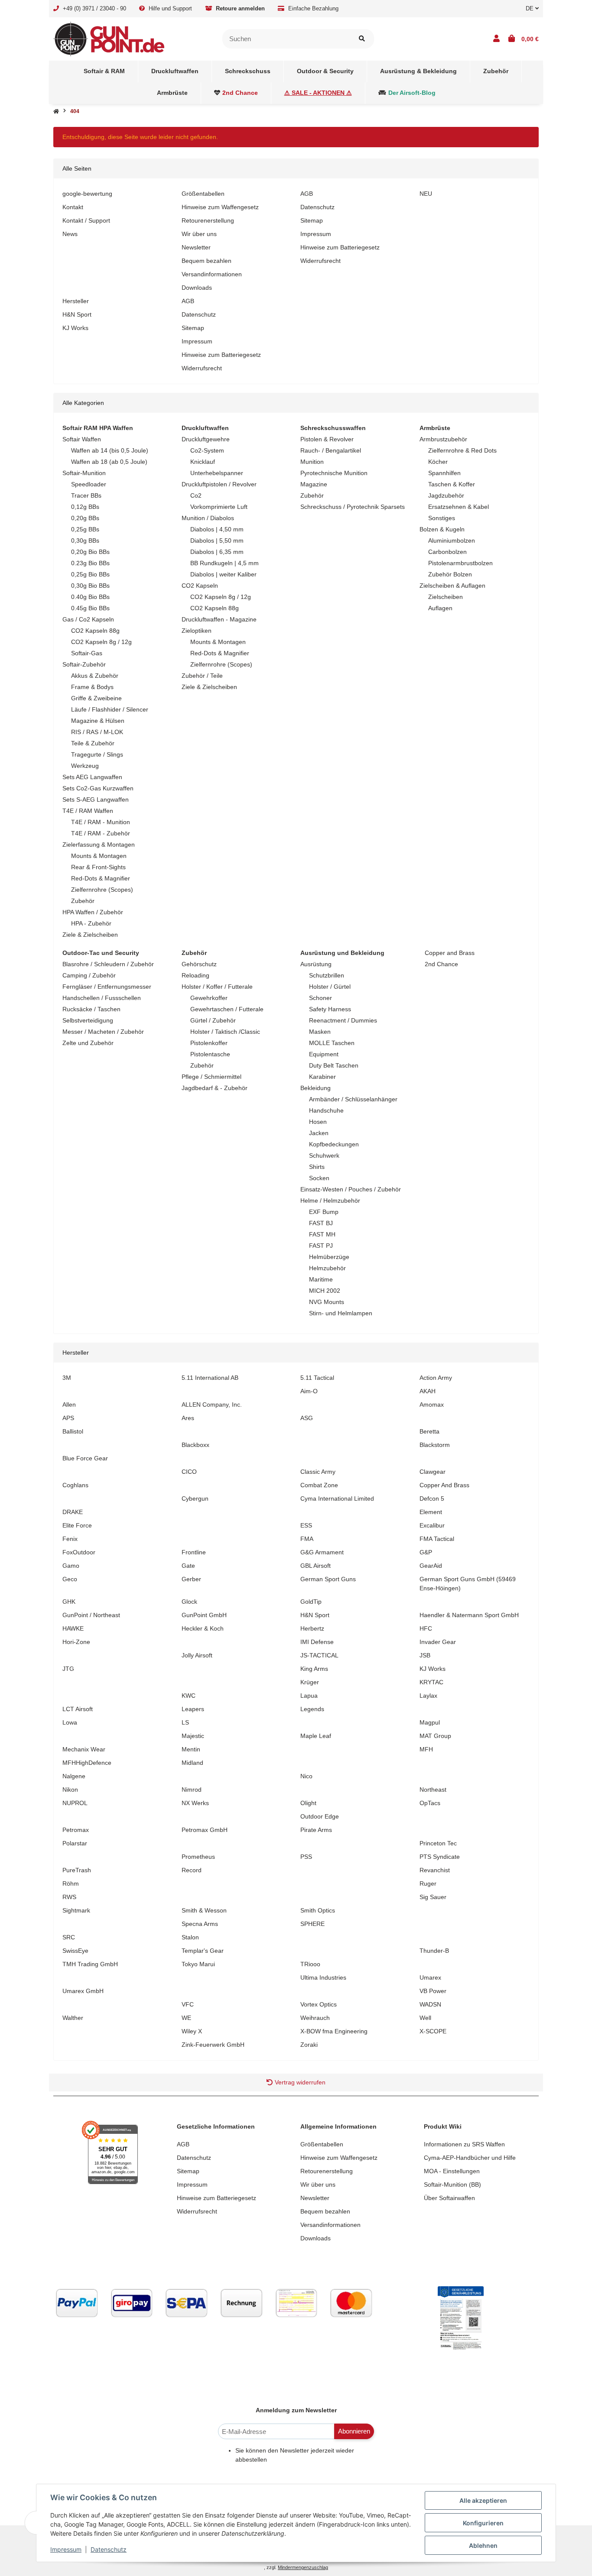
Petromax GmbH (205, 1830)
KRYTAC (431, 1682)
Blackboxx (195, 1445)
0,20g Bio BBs (90, 552)
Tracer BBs (86, 495)
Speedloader (89, 484)
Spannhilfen (444, 473)
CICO (189, 1472)
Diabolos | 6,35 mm (217, 552)
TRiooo (310, 1964)
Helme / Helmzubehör (330, 1201)
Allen (69, 1405)
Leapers (193, 1709)
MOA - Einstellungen (452, 2171)
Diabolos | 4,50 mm (217, 529)
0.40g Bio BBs (90, 597)
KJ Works (75, 328)
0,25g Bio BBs (90, 574)
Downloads (197, 288)
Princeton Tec (438, 1843)
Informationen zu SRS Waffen (464, 2144)
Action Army (436, 1378)
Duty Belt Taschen (334, 1065)
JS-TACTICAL (319, 1655)
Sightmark (76, 1910)
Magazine (314, 484)
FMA (307, 1539)
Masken (320, 1032)
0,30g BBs (85, 540)
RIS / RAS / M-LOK (97, 732)
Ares (188, 1418)
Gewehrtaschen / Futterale (227, 1009)
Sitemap (312, 220)
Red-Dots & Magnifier (101, 878)
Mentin (191, 1749)
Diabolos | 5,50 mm (217, 540)
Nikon (70, 1790)
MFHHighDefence (87, 1763)
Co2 (196, 495)
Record (192, 1870)
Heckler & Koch (203, 1628)
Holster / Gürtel (330, 987)
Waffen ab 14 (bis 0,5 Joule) (110, 450)
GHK (69, 1602)
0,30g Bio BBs (90, 586)
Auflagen (440, 608)
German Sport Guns (328, 1579)
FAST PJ (321, 1246)
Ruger (428, 1883)
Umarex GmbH (83, 1991)
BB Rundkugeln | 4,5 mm (224, 563)
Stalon (190, 1937)
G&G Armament (322, 1552)
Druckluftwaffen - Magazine (219, 619)
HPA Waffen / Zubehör (93, 912)
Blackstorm (435, 1445)
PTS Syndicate (440, 1857)
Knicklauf (203, 462)
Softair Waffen (82, 439)
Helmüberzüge (329, 1257)
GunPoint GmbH (204, 1615)
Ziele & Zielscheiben (90, 935)
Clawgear (433, 1472)
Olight (308, 1803)
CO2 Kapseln (200, 586)
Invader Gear (438, 1642)
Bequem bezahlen (207, 261)
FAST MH (322, 1234)
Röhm (71, 1883)
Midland (192, 1763)
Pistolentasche (210, 1054)
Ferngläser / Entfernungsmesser (107, 987)
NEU (426, 194)
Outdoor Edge (320, 1816)
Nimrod (192, 1790)
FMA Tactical (437, 1539)
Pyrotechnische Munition (334, 473)
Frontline (194, 1552)
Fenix (70, 1539)
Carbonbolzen (447, 552)
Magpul (430, 1722)
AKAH (428, 1391)
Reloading (195, 975)
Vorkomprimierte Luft (219, 507)
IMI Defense (317, 1642)
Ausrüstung (316, 964)
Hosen (318, 1122)
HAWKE (73, 1628)
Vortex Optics (319, 2004)
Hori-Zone (76, 1642)
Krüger (310, 1682)
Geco (70, 1579)
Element (431, 1512)
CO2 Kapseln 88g (95, 631)
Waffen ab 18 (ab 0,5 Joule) (109, 462)
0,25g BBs (85, 529)
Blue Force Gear (85, 1458)
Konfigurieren (483, 2523)
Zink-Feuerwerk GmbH (213, 2045)
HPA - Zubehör (91, 923)
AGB (307, 194)
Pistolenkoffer (209, 1043)
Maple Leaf (316, 1736)
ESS (306, 1525)
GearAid (431, 1566)
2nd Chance (441, 964)
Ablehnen (483, 2545)
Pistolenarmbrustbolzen (460, 563)
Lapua (309, 1696)
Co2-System (207, 450)
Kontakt (73, 207)
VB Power (433, 1991)
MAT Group (435, 1736)
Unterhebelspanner (217, 473)
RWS (69, 1897)
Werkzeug (85, 766)
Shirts (317, 1167)
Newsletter (196, 247)
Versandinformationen (212, 274)
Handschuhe (326, 1110)
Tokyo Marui (198, 1964)
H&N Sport (77, 314)
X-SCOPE (433, 2031)
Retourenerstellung (208, 220)
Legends (312, 1709)
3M (67, 1378)
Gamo (71, 1566)
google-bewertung (87, 194)
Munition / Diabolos (208, 518)
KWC (189, 1696)
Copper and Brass (449, 953)
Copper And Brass (444, 1485)
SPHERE (312, 1924)
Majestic (193, 1736)
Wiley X (192, 2031)
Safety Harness (330, 1009)
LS (185, 1722)
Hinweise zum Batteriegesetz (340, 247)
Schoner (320, 998)
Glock (189, 1602)
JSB (425, 1655)
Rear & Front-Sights (98, 867)
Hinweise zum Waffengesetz (220, 207)
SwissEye (75, 1951)
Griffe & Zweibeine (96, 698)
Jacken (319, 1133)
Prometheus (198, 1857)
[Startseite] (56, 111)
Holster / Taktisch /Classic (225, 1032)
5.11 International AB (210, 1378)
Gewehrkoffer (209, 998)
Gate (188, 1566)
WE (186, 2018)
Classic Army (318, 1472)
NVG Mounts (327, 1302)
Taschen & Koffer (452, 484)
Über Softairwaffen (449, 2198)
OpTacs (430, 1803)
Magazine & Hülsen (98, 721)
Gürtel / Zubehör (213, 1020)
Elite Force (77, 1525)
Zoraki (309, 2045)
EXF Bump (324, 1212)
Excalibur (432, 1525)
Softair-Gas (87, 653)
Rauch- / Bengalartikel (331, 450)
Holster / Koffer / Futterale (217, 987)
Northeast (433, 1790)
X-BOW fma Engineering (334, 2031)
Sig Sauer (433, 1897)
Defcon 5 (432, 1498)
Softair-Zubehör (84, 664)
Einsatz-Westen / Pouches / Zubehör (351, 1189)
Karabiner (322, 1077)
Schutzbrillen (327, 975)
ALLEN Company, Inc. (212, 1405)
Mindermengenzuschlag (303, 2567)
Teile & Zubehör (93, 743)
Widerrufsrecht (320, 261)
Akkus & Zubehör (95, 676)
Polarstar (75, 1843)
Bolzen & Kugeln (442, 529)
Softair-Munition (84, 473)
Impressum (316, 234)
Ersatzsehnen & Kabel (459, 507)
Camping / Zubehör (89, 975)
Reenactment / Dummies (343, 1020)
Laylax (428, 1696)
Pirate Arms (316, 1830)
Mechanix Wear (84, 1749)
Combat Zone (319, 1485)
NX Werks (195, 1803)
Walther (73, 2018)
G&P (426, 1552)
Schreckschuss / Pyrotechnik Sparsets (353, 507)
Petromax (76, 1830)
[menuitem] (104, 71)
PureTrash (77, 1870)
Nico (306, 1776)
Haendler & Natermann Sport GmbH (469, 1615)
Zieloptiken (197, 631)
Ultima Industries (323, 1977)
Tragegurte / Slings (97, 754)
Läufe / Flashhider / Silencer (110, 709)
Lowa (70, 1722)
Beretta (429, 1431)
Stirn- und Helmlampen (341, 1313)
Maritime (321, 1279)
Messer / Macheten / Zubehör (103, 1032)
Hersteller (76, 301)
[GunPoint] (109, 38)
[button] (496, 39)
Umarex (430, 1977)
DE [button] (530, 8)
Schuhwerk (324, 1155)
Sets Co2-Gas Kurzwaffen (98, 788)
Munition (312, 462)
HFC (426, 1628)
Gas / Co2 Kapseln (88, 619)
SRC (69, 1937)
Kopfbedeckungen (334, 1144)
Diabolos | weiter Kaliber (223, 574)
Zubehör (83, 901)
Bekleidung (316, 1088)
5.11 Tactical (317, 1378)
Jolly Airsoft (197, 1655)
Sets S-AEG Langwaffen (96, 799)
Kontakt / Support (86, 220)
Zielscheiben (446, 597)
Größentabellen (203, 194)
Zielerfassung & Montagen (99, 845)
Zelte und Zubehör (88, 1043)
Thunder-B (434, 1951)
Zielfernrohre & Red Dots (462, 450)
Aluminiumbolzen (452, 540)
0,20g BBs (85, 518)
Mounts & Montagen (99, 856)
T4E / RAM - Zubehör (101, 833)
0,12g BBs (85, 507)
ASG (307, 1418)
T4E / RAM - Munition (101, 822)
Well (425, 2018)
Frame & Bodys (92, 687)
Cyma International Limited (337, 1498)
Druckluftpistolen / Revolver (219, 484)
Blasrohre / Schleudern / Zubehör (108, 964)
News (70, 234)
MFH (426, 1749)
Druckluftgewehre (206, 439)
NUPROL (75, 1803)
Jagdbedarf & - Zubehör (215, 1088)
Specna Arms (200, 1924)
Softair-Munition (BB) (452, 2184)
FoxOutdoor (79, 1552)
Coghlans (75, 1485)
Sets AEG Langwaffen (92, 777)
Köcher (438, 462)
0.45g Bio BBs (90, 608)
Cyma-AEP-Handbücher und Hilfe (470, 2158)
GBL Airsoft (316, 1566)
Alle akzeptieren (483, 2500)
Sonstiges (442, 518)
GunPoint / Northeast (91, 1615)
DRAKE (73, 1512)
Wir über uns (199, 234)
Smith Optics (318, 1910)
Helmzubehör (327, 1268)
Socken (319, 1178)
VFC (188, 2004)
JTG (68, 1669)
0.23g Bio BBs (90, 563)
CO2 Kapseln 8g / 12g (101, 642)
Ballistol (73, 1431)
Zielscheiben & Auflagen (452, 586)
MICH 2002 (325, 1291)
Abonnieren (354, 2431)
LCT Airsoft (78, 1709)
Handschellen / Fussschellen (102, 998)
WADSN (430, 2004)
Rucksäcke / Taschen (91, 1009)
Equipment (324, 1054)
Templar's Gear (203, 1951)
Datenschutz (317, 207)
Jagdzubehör (446, 495)
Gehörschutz (199, 964)
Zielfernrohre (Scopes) (102, 890)
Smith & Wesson (204, 1910)
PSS (306, 1857)
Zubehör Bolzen (450, 574)
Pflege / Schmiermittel (211, 1077)
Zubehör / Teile (202, 676)
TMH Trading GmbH (90, 1964)
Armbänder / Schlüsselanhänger (353, 1099)
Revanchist (435, 1870)
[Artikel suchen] (362, 39)
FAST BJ (321, 1223)
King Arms (314, 1669)
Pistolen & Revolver (327, 439)
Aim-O (309, 1391)
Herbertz (312, 1628)
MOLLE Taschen (332, 1043)
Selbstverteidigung (88, 1020)
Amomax (432, 1405)
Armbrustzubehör (443, 439)
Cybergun (195, 1498)
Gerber (191, 1579)
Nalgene (74, 1776)
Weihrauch (315, 2018)
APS (68, 1418)
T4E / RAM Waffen (88, 811)
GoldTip (311, 1602)
